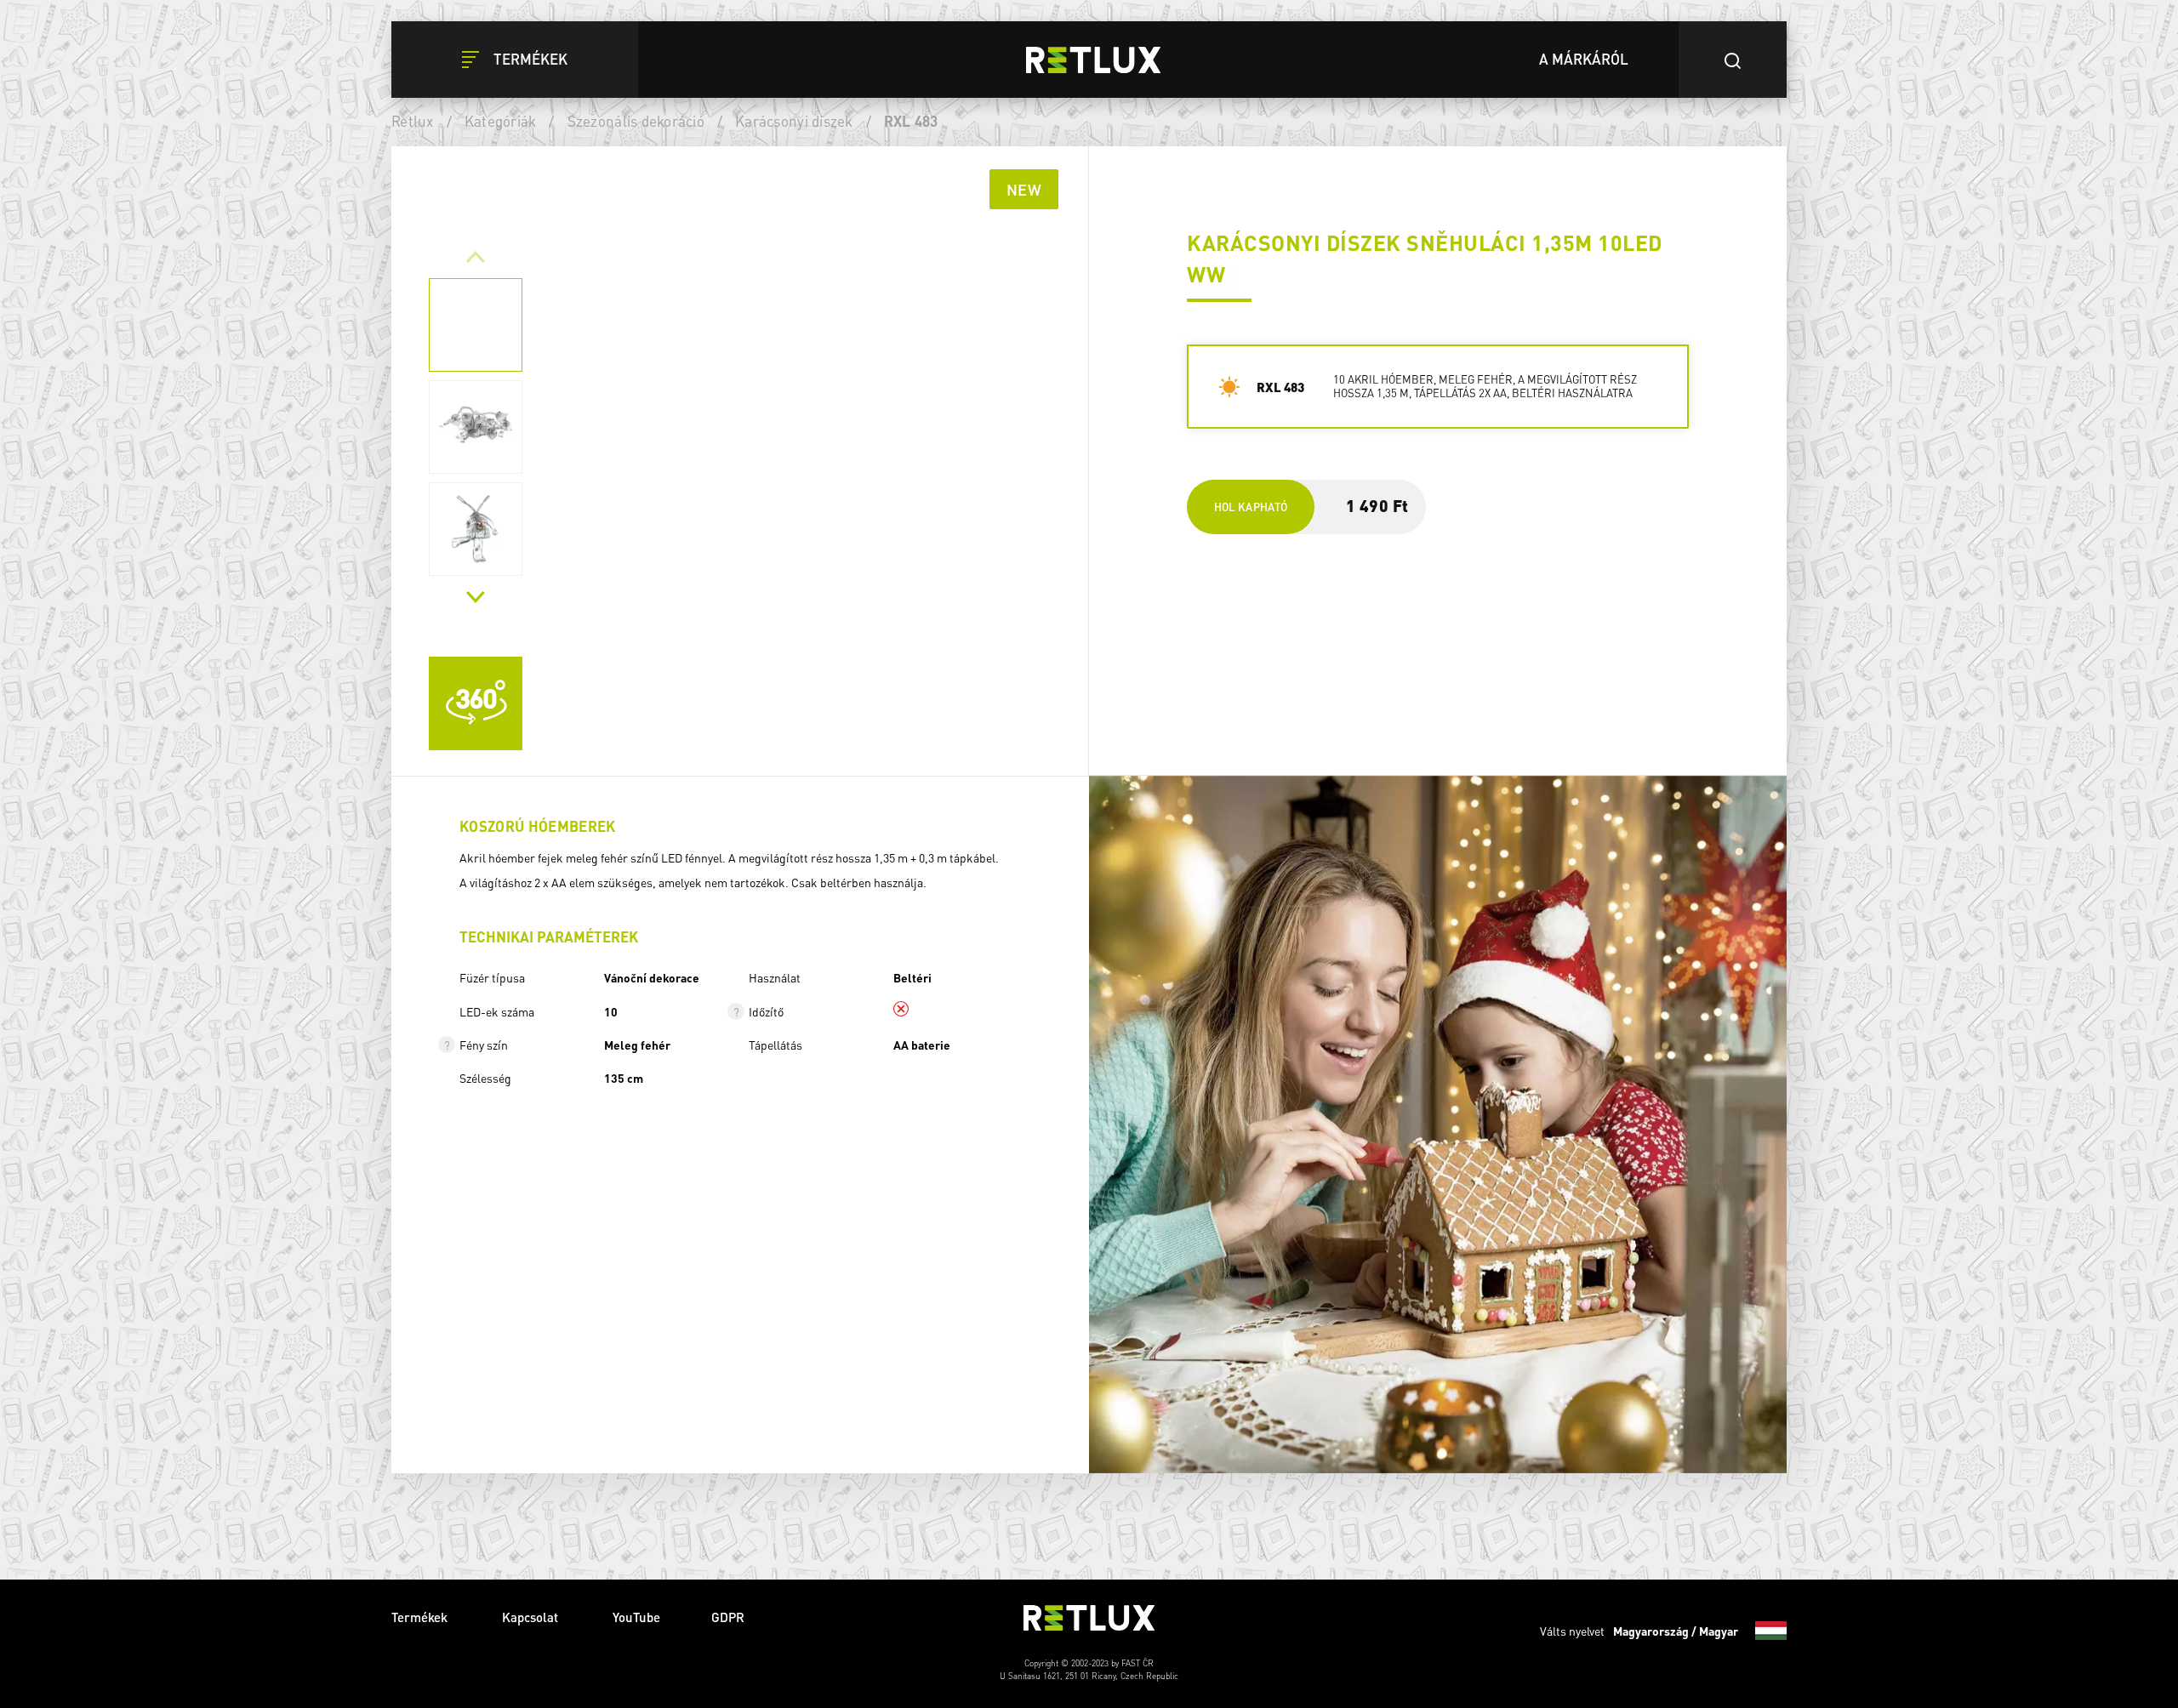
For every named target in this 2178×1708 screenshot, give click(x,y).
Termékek (421, 1617)
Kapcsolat (532, 1617)
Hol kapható (1251, 507)
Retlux (413, 121)
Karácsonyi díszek (794, 121)
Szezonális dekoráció (636, 121)
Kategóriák (501, 121)
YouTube (636, 1617)
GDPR (728, 1617)
